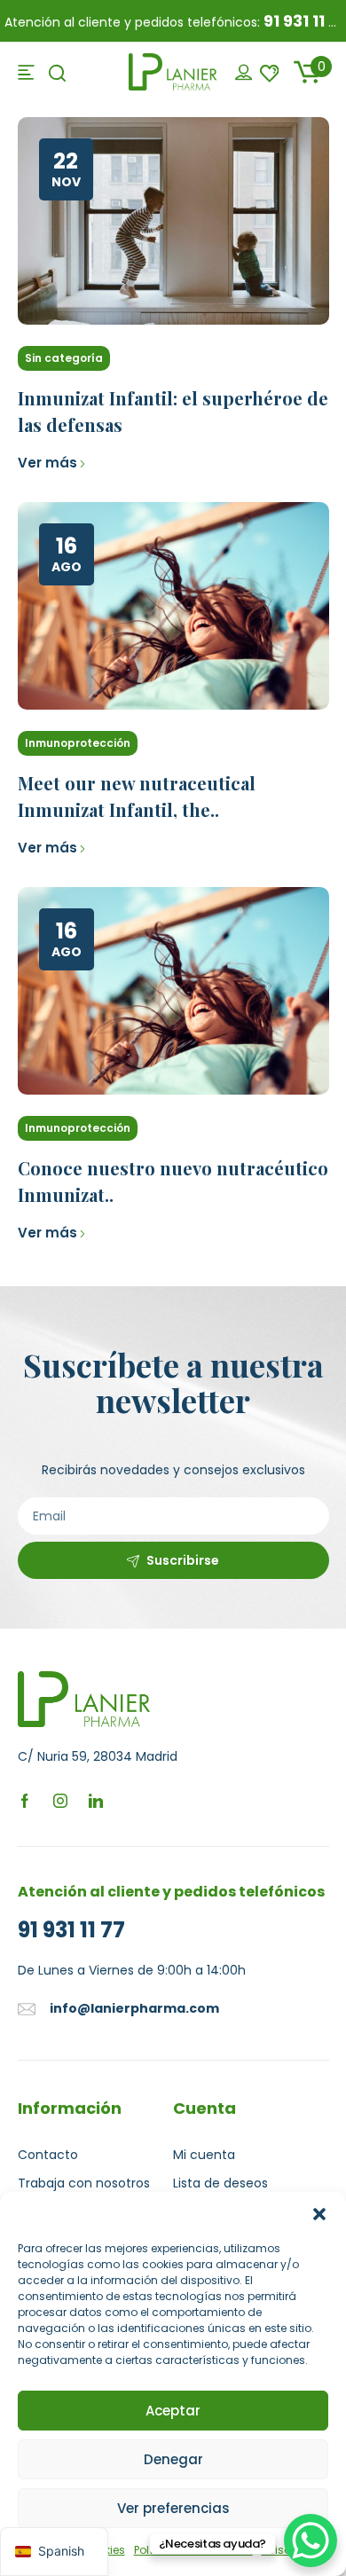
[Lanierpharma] (173, 71)
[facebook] (25, 1800)
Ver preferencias (173, 2508)
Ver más (47, 463)
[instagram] (60, 1800)
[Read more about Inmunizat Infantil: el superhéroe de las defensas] (173, 221)
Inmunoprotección (78, 743)
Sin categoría (64, 358)
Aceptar (173, 2411)
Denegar (173, 2459)
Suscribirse (183, 1560)
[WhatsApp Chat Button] (311, 2541)
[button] (319, 2214)
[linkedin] (96, 1800)
